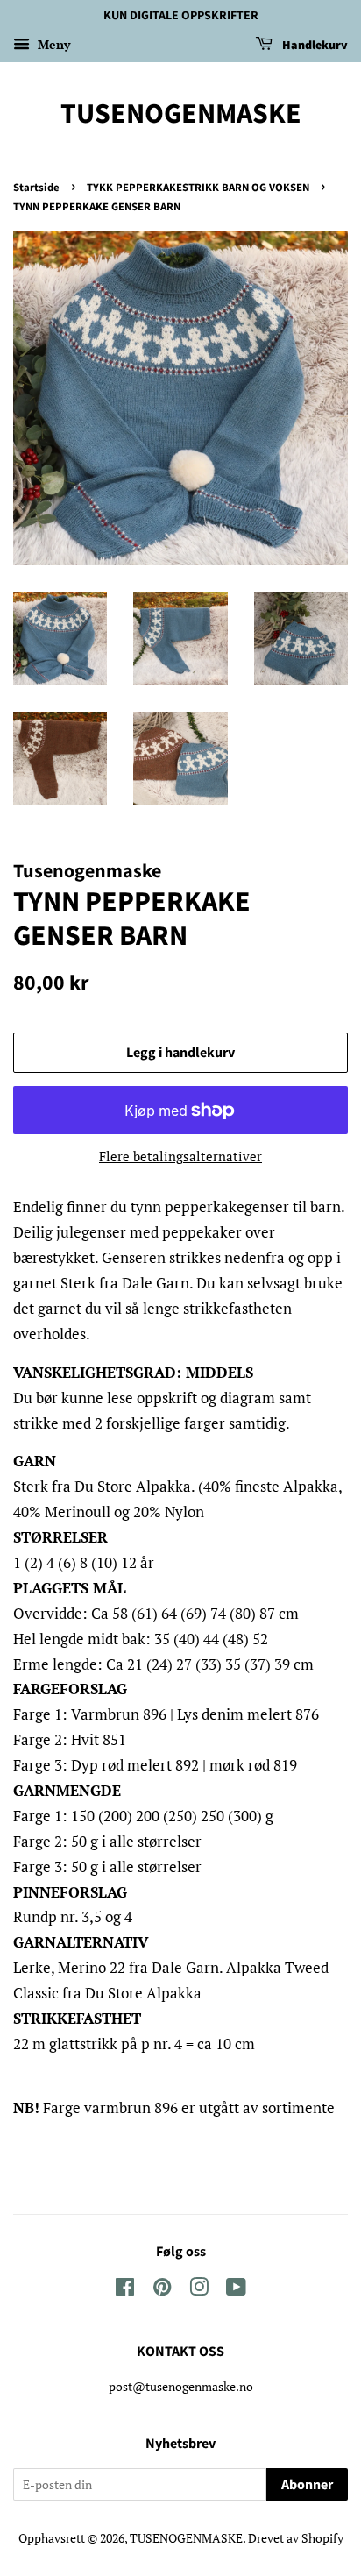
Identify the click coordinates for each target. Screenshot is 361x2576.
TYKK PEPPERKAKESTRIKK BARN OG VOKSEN (198, 188)
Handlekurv (314, 46)
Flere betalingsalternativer (180, 1156)
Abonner (307, 2485)
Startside (36, 188)
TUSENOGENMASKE (181, 114)
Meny (52, 44)
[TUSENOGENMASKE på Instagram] (199, 2290)
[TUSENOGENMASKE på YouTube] (236, 2290)
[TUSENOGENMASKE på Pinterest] (162, 2290)
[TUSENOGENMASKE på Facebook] (125, 2290)
